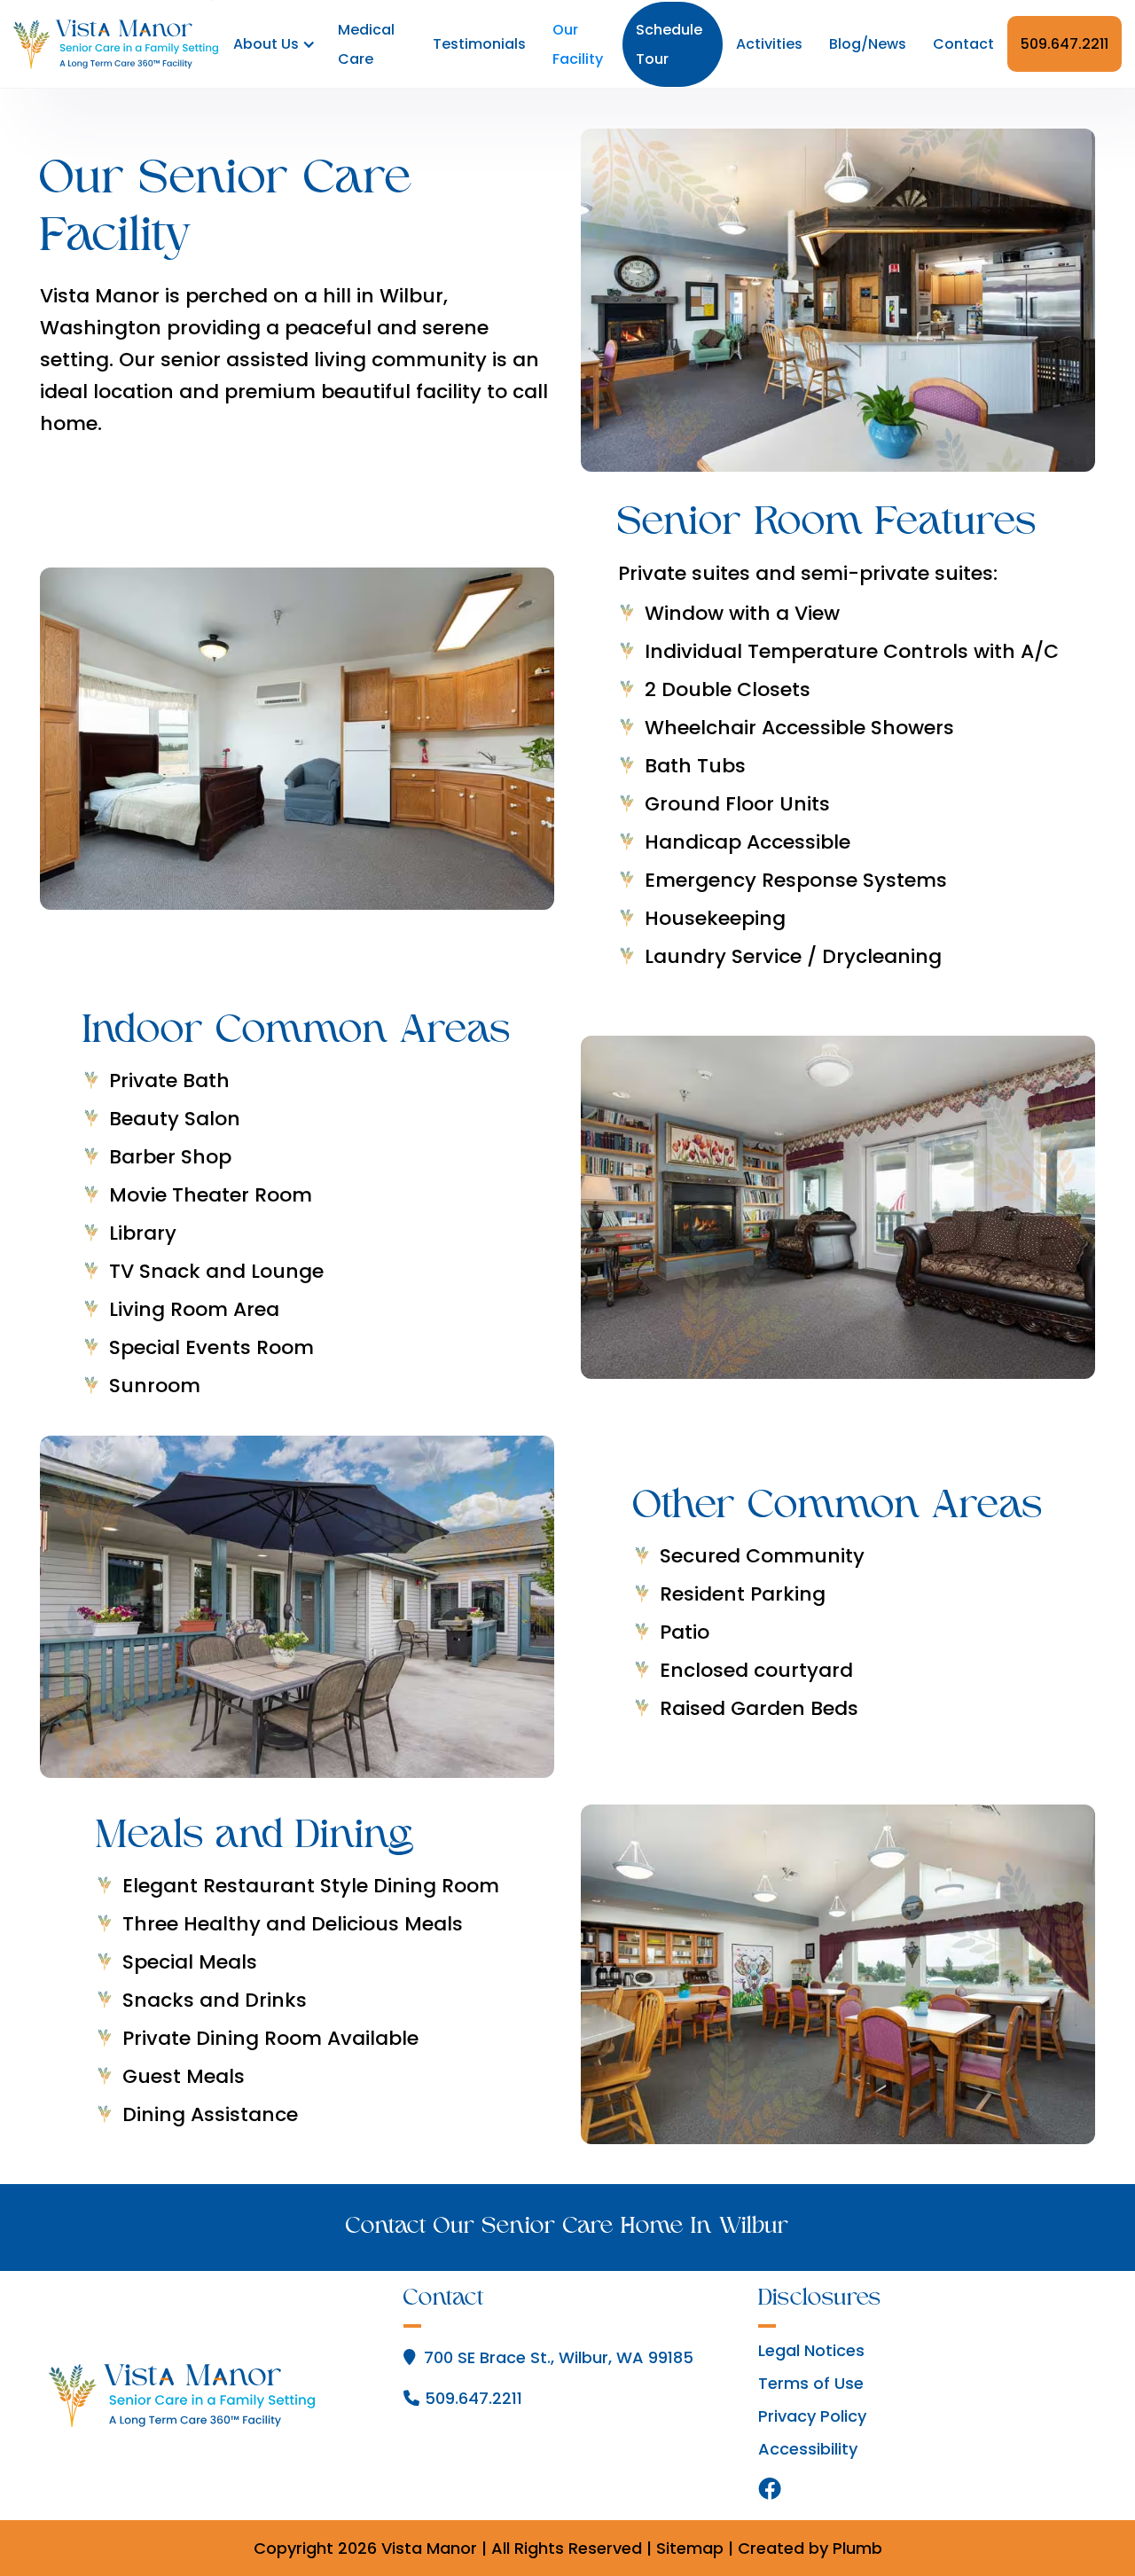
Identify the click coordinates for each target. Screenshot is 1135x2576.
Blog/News (868, 44)
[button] (271, 44)
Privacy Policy (812, 2416)
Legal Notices (811, 2351)
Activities (769, 44)
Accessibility (808, 2449)
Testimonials (479, 44)
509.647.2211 (1065, 44)
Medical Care (366, 44)
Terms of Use (811, 2384)
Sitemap (690, 2548)
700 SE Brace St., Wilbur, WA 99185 (559, 2357)
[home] (116, 44)
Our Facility (578, 44)
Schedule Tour (669, 44)
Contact (963, 44)
